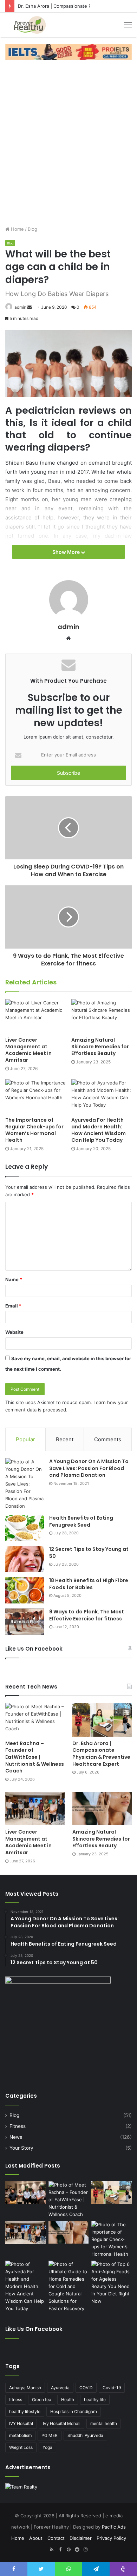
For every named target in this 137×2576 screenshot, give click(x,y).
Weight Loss (21, 2447)
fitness (16, 2400)
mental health (104, 2423)
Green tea (42, 2400)
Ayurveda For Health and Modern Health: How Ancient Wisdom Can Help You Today (99, 1130)
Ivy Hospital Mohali (62, 2423)
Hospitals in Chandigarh (74, 2411)
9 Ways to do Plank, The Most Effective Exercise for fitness (87, 1615)
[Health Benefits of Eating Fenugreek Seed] (25, 1528)
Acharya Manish (25, 2388)
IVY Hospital (21, 2423)
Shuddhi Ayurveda (85, 2435)
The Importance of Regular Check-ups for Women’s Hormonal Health (34, 1130)
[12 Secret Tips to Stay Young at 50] (25, 1559)
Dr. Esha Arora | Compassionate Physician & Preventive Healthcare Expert (101, 1754)
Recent (65, 1439)
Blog (32, 229)
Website (14, 1332)
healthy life (95, 2400)
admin (20, 307)
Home (17, 229)
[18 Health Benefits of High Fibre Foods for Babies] (25, 1590)
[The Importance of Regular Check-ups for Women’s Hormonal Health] (35, 1096)
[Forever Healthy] (30, 25)
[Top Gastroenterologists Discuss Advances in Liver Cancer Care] (25, 2193)
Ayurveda (60, 2388)
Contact (56, 2538)
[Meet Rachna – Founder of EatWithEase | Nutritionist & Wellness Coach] (35, 1720)
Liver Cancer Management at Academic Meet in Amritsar (28, 1050)
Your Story (21, 2148)
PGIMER (50, 2435)
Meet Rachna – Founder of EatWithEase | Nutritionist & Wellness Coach (35, 1757)
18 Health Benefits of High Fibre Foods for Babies (89, 1584)
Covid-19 (112, 2388)
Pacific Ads (114, 2527)
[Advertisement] (68, 139)
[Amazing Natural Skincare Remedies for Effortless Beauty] (102, 1016)
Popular (25, 1439)
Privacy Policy (111, 2538)
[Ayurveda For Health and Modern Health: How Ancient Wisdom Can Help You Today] (102, 1096)
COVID (86, 2388)
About (36, 2538)
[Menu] (128, 25)
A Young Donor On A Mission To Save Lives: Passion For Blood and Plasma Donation (89, 1468)
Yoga (47, 2447)
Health (68, 2400)
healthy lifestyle (25, 2411)
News (16, 2137)
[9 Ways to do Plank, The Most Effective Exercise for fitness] (25, 1622)
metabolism (20, 2435)
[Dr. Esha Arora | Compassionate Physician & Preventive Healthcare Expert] (102, 1720)
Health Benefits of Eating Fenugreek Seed (81, 1521)
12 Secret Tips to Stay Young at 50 (89, 1553)
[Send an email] (30, 307)
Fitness (18, 2126)
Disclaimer (81, 2538)
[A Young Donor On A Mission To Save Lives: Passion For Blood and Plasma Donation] (25, 1484)
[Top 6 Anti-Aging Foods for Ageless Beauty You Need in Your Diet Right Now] (112, 2283)
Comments (108, 1439)
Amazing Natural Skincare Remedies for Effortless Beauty (100, 1047)
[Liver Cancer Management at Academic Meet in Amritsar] (35, 1016)
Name (14, 1279)
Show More (67, 552)
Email (13, 1306)
